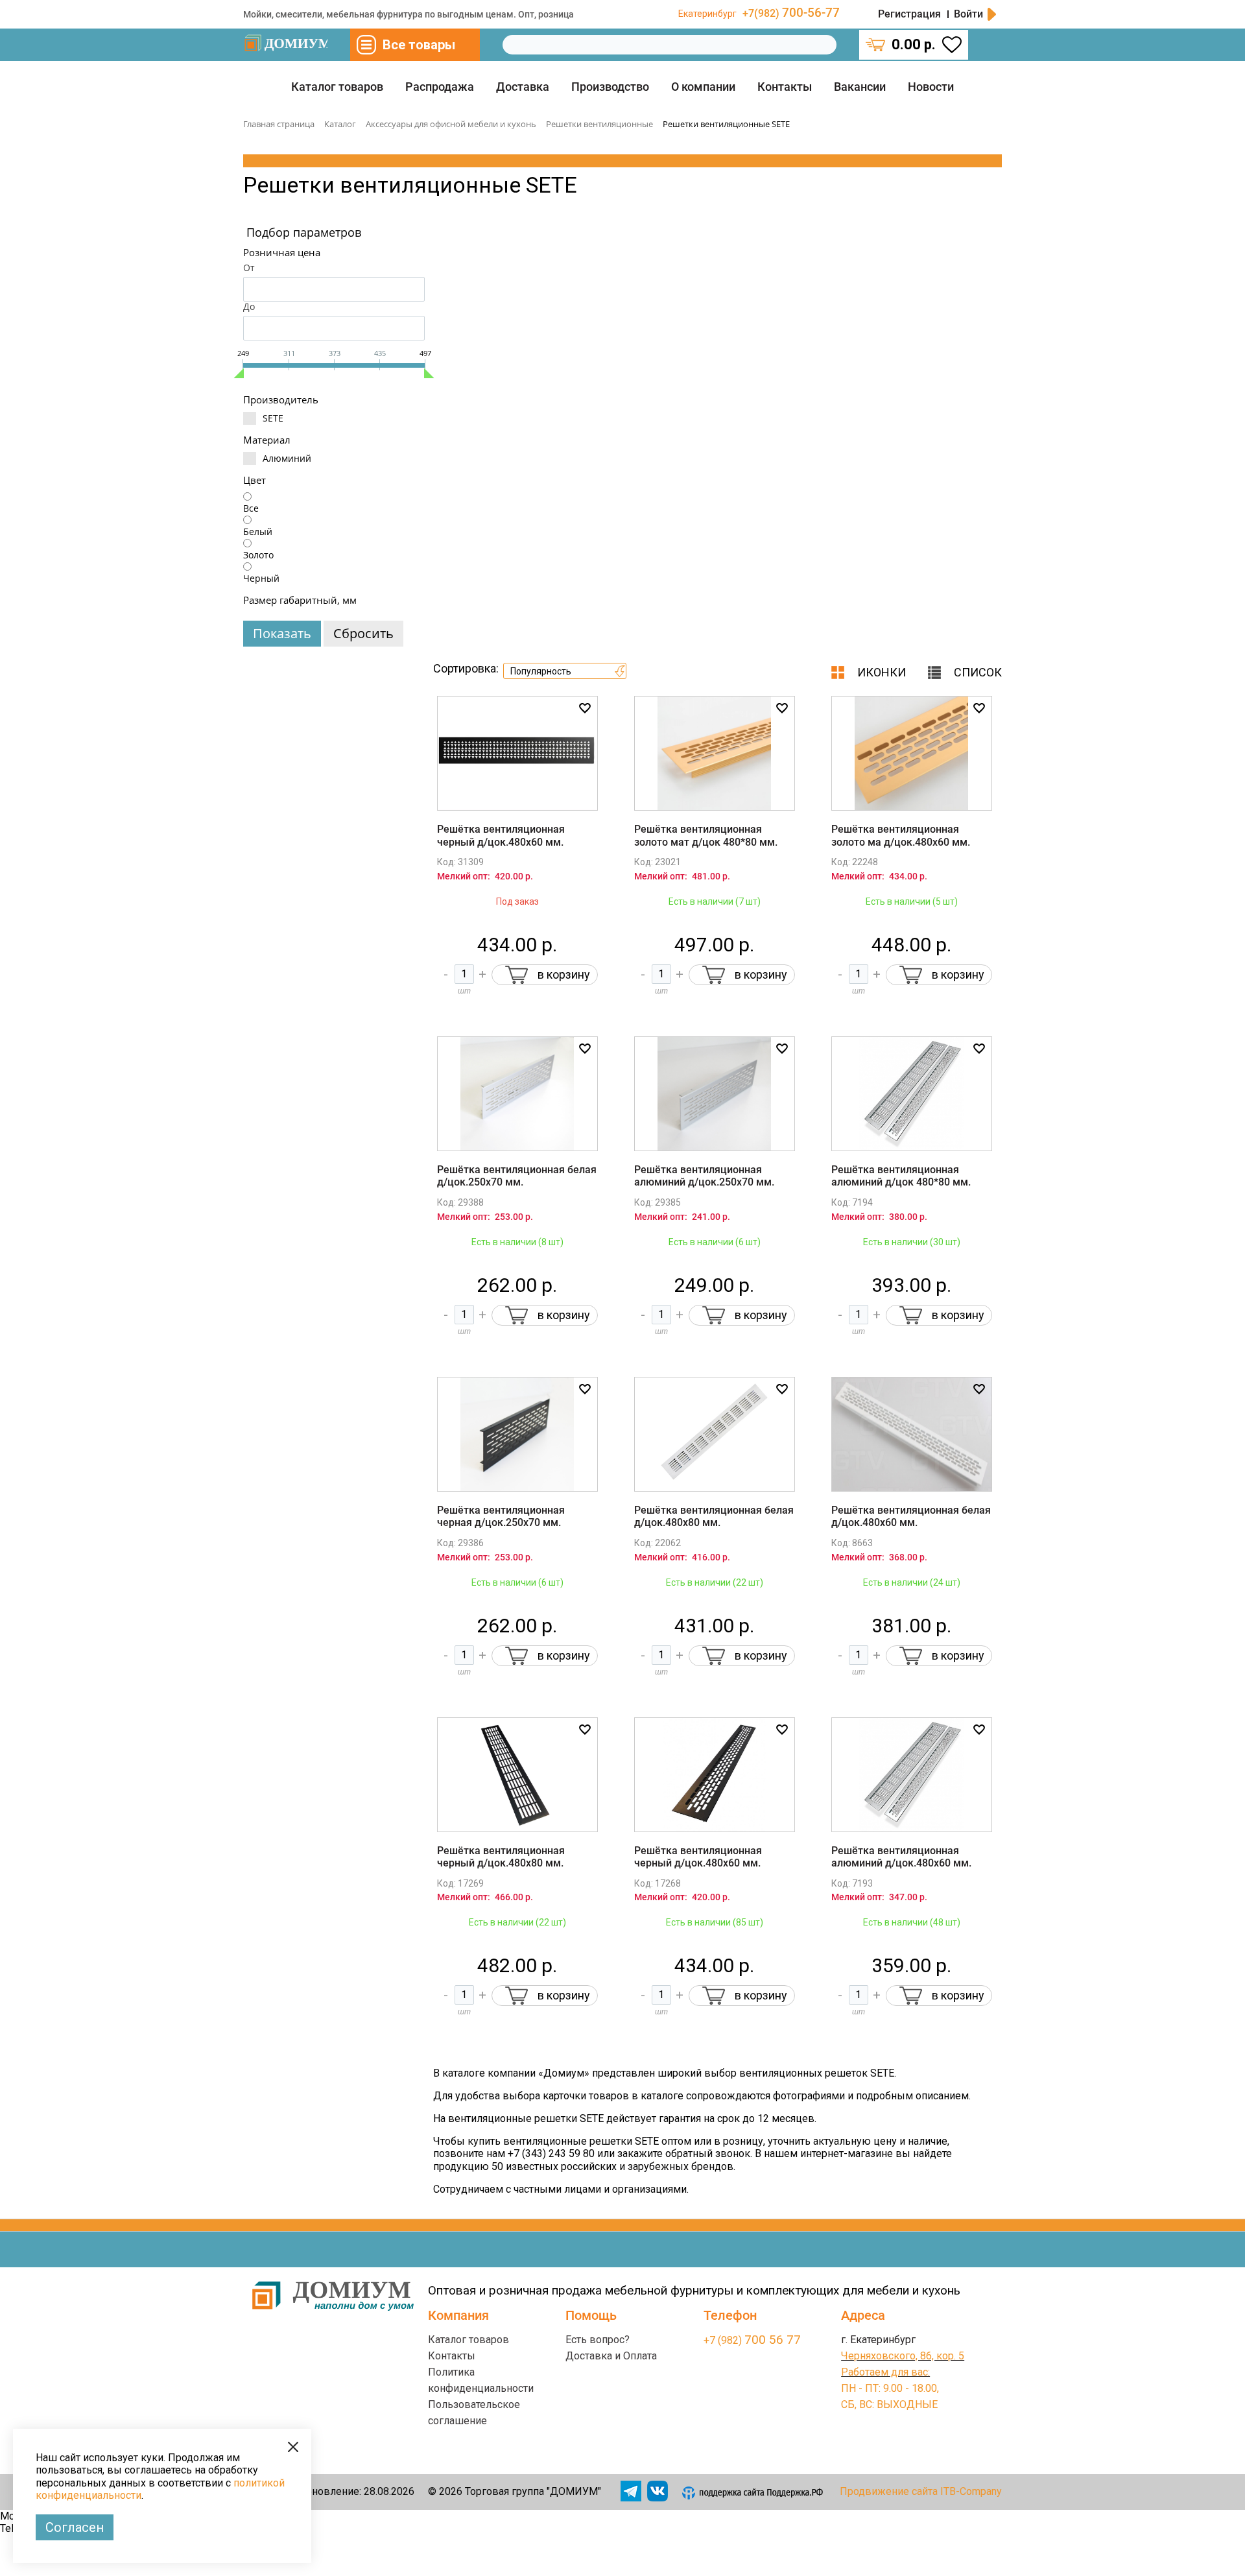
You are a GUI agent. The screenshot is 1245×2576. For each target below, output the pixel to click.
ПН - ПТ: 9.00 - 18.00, (890, 2388)
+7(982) (791, 13)
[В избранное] (585, 708)
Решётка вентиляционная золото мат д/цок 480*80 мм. (706, 835)
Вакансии (860, 87)
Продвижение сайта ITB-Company (921, 2491)
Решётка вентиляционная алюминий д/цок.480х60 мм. (901, 1857)
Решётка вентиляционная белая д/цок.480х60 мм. (911, 1516)
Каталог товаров (337, 87)
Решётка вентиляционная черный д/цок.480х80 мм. (501, 1857)
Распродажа (440, 87)
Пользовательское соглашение (474, 2413)
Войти (968, 14)
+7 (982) (752, 2340)
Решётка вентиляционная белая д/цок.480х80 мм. (714, 1516)
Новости (931, 87)
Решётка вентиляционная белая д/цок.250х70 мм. (517, 1176)
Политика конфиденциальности (481, 2380)
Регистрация (909, 14)
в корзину (564, 974)
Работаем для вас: (885, 2372)
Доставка (523, 87)
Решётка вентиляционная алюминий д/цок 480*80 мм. (901, 1176)
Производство (610, 87)
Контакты (785, 87)
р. (914, 44)
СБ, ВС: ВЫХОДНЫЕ (889, 2404)
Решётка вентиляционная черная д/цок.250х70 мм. (501, 1516)
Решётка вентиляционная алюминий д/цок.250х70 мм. (704, 1176)
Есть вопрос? (598, 2340)
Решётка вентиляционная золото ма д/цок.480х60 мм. (901, 835)
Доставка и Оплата (611, 2356)
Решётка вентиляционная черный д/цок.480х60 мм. (501, 835)
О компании (703, 87)
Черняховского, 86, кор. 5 (903, 2356)
